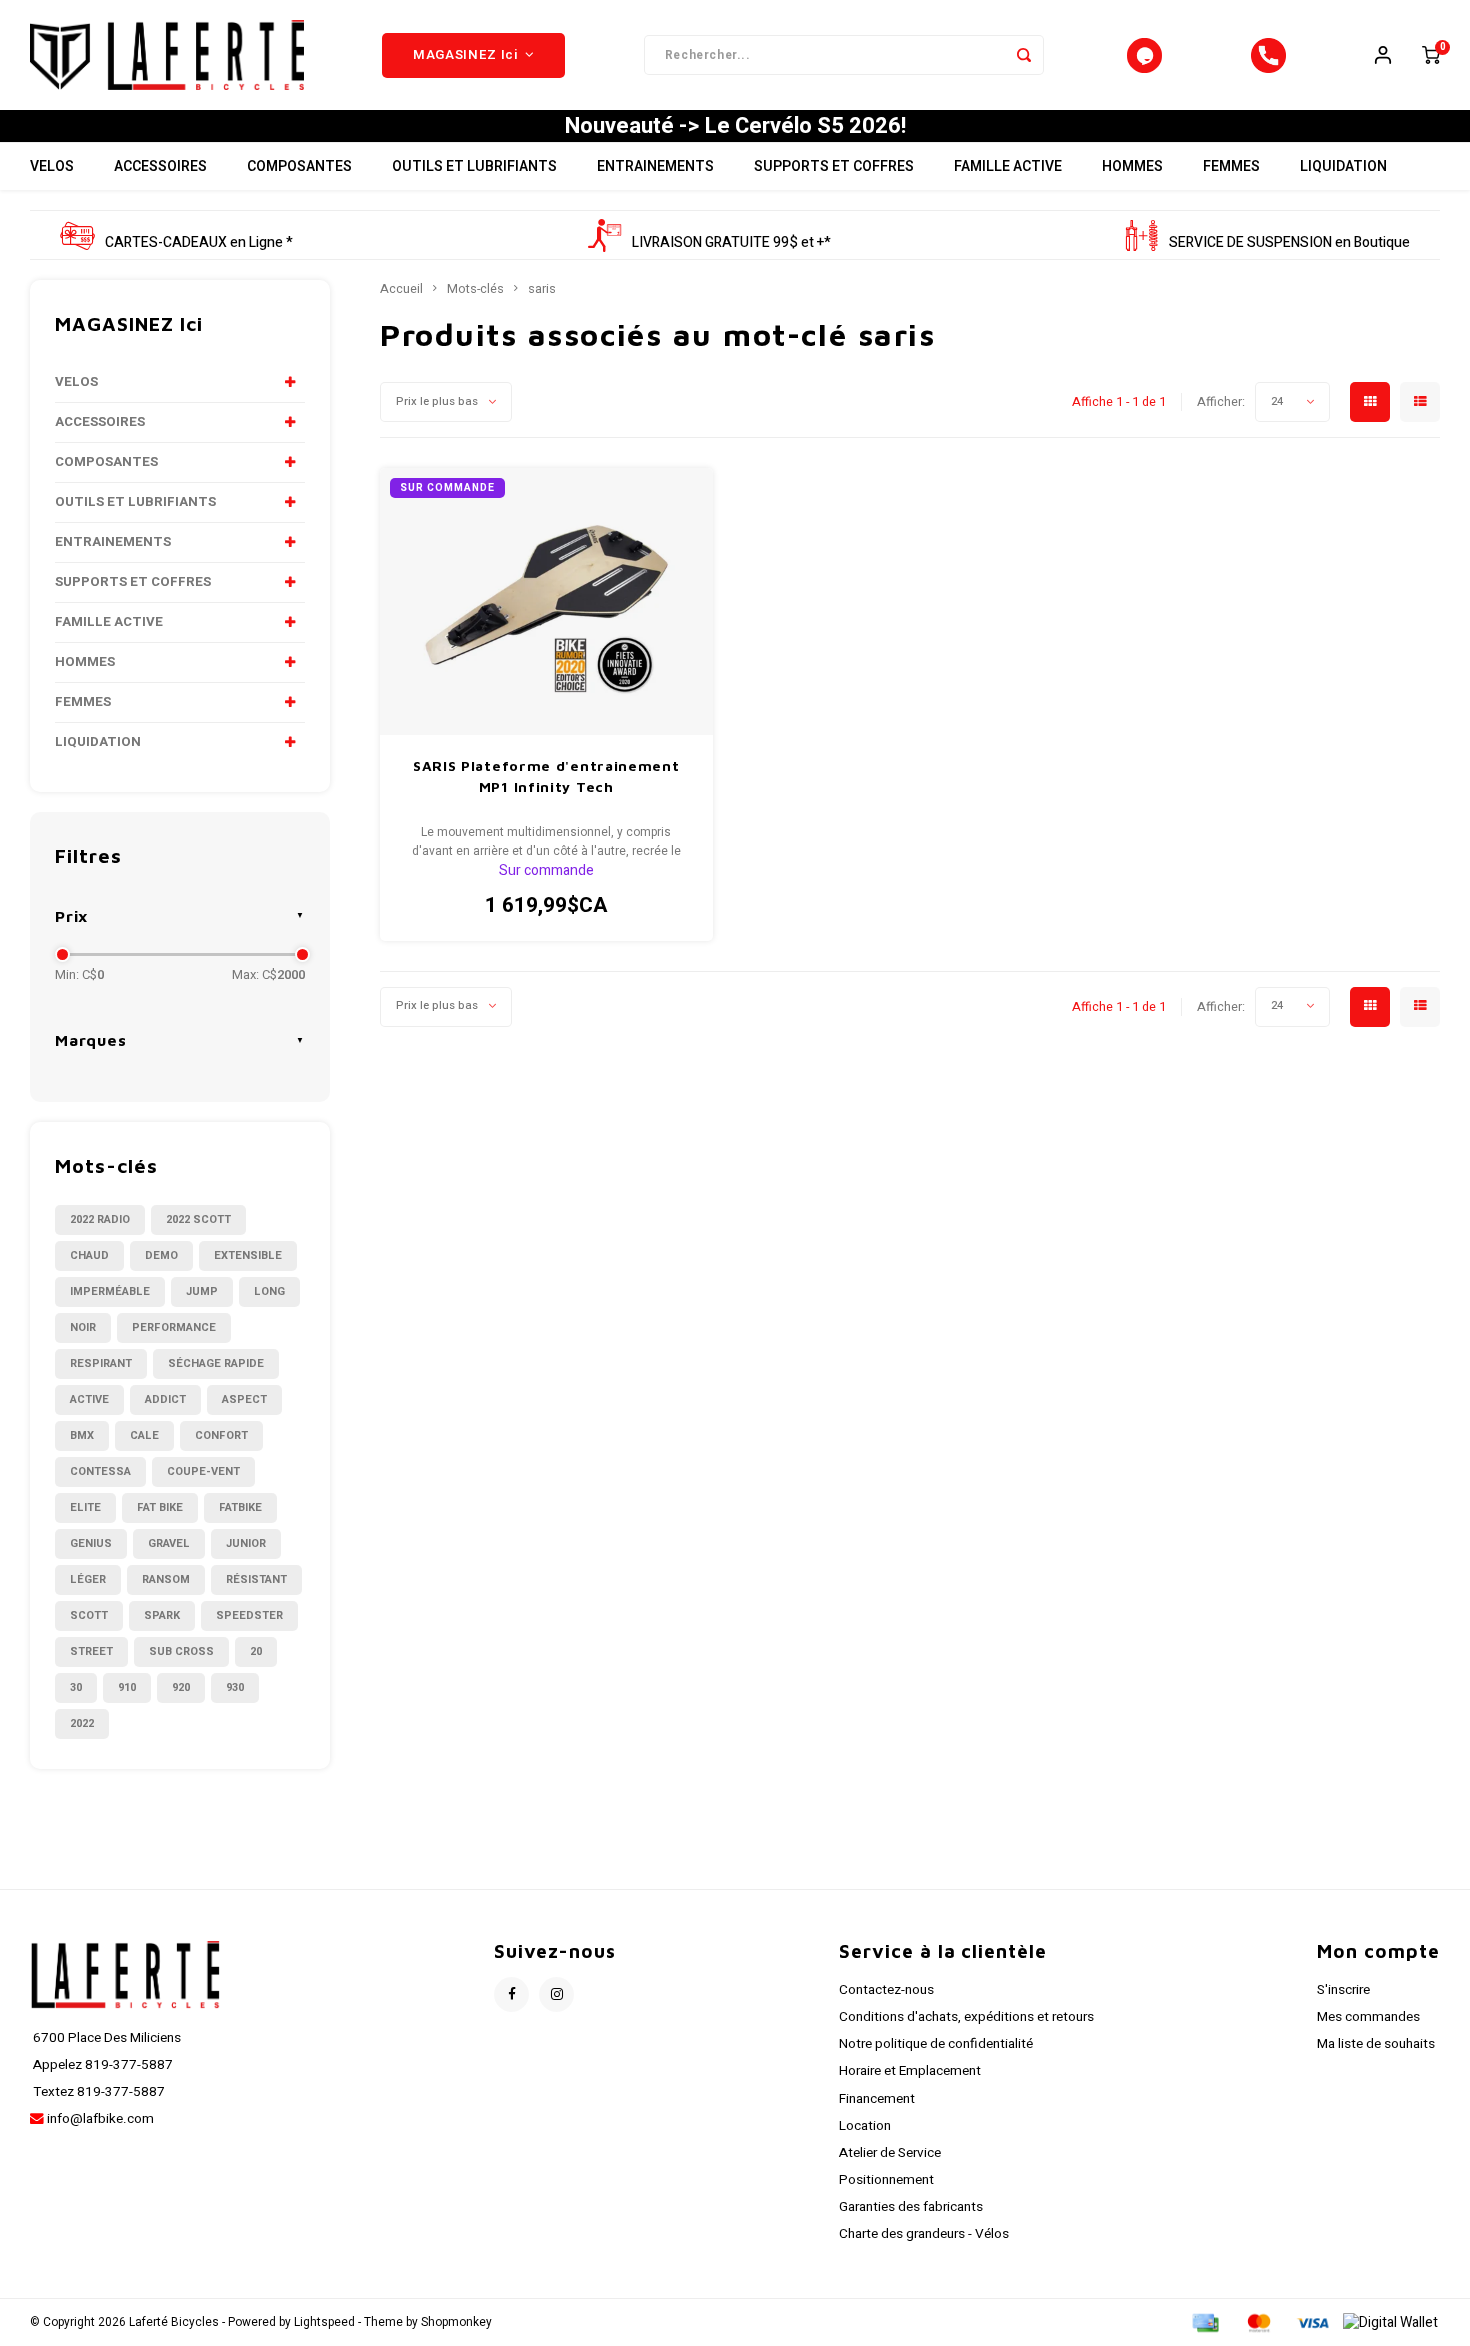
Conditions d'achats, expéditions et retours (966, 2017)
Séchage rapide (216, 1363)
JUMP (202, 1291)
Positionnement (886, 2180)
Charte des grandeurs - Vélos (924, 2234)
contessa (100, 1471)
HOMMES (1132, 166)
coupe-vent (203, 1471)
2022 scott (198, 1219)
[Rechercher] (1024, 55)
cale (144, 1435)
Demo (161, 1255)
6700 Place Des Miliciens (105, 2038)
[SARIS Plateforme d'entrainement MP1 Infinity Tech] (546, 601)
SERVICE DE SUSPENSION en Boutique (1289, 242)
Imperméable (110, 1291)
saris (542, 289)
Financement (877, 2099)
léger (88, 1579)
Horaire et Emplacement (910, 2071)
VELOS (52, 166)
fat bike (160, 1507)
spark (162, 1615)
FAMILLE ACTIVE (1008, 166)
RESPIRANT (101, 1363)
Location (865, 2126)
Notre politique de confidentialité (936, 2044)
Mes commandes (1368, 2017)
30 (76, 1687)
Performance (174, 1327)
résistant (256, 1579)
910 (127, 1687)
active (89, 1399)
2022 (82, 1723)
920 (181, 1687)
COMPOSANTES (299, 166)
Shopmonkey (456, 2322)
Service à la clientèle (943, 1951)
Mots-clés (475, 289)
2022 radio (100, 1219)
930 (235, 1687)
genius (91, 1543)
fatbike (240, 1507)
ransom (166, 1579)
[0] (1431, 55)
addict (165, 1399)
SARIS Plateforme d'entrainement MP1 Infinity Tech (546, 776)
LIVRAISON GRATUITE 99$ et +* (731, 242)
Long (269, 1291)
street (91, 1651)
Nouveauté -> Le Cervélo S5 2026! (735, 126)
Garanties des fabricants (911, 2207)
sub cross (181, 1651)
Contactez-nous (886, 1990)
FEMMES (1231, 166)
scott (89, 1615)
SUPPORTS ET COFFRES (834, 166)
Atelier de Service (890, 2153)
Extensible (248, 1255)
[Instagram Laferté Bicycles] (556, 1994)
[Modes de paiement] (1204, 2322)
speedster (249, 1615)
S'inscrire (1343, 1990)
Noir (83, 1327)
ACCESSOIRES (160, 166)
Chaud (89, 1255)
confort (221, 1435)
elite (85, 1507)
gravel (169, 1543)
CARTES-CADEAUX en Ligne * (199, 242)
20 (256, 1651)
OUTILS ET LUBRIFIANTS (474, 166)
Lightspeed (324, 2322)
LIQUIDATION (1343, 166)
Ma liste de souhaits (1376, 2044)
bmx (82, 1435)
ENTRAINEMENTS (655, 166)
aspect (244, 1399)
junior (246, 1543)
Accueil (401, 289)
